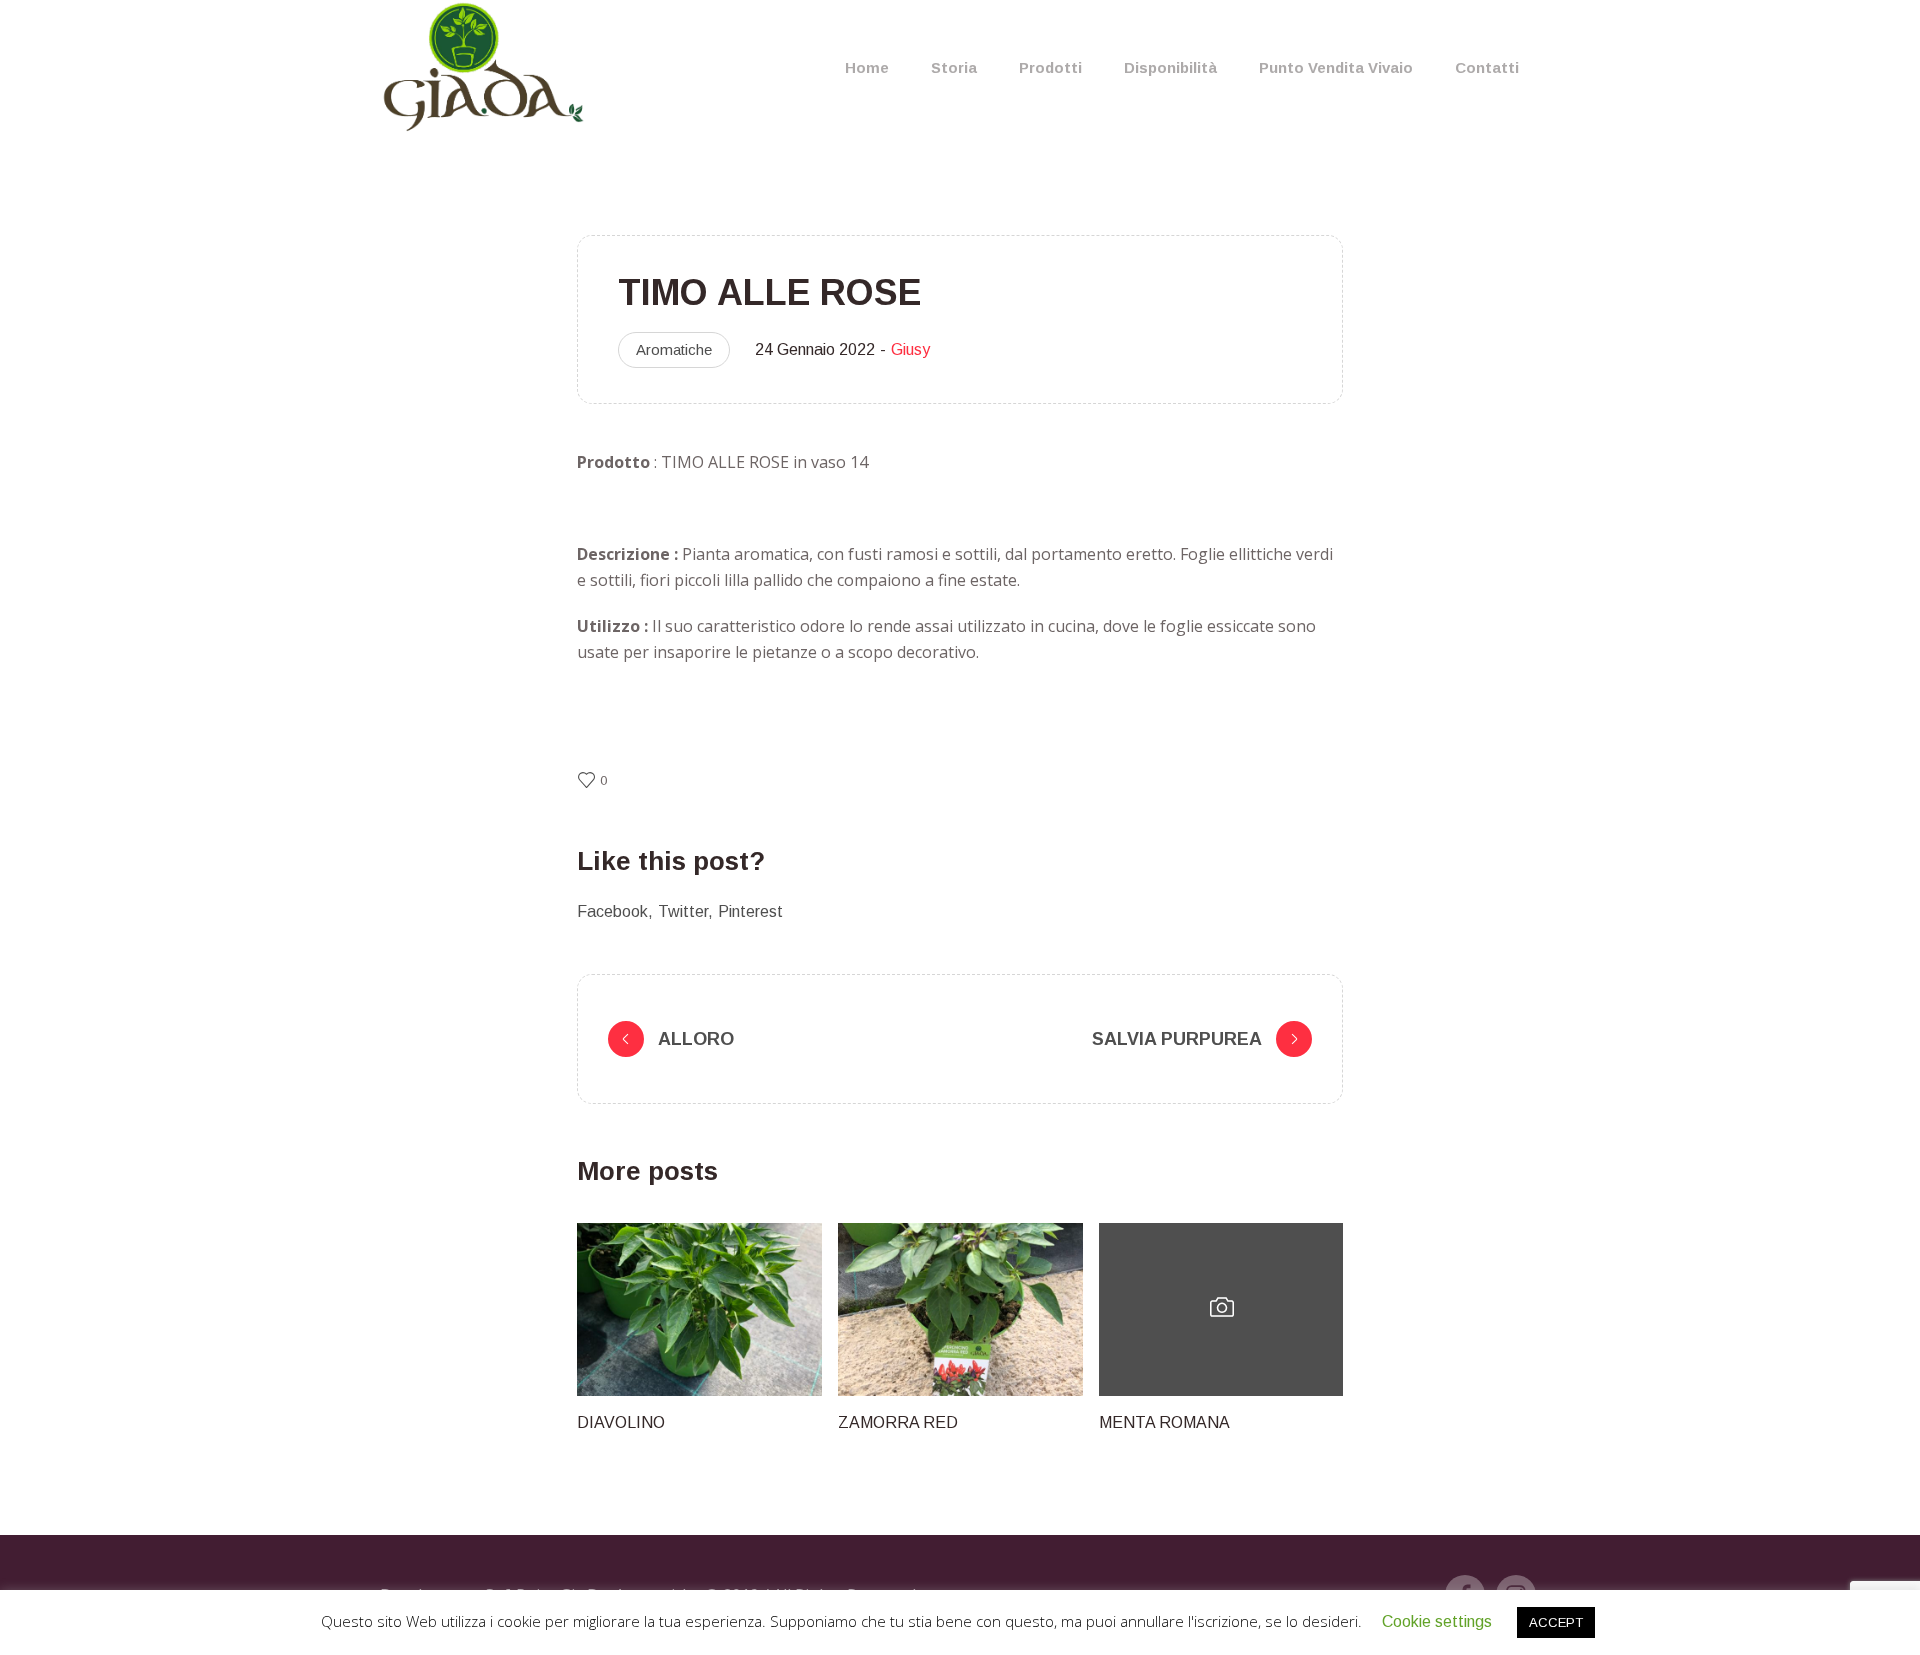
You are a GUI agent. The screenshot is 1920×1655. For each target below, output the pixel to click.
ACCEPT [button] (1556, 1622)
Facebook (612, 911)
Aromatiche (674, 349)
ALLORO (696, 1039)
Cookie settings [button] (1437, 1621)
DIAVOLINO (621, 1422)
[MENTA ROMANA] (1221, 1309)
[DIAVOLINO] (699, 1309)
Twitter (683, 911)
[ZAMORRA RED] (960, 1309)
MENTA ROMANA (1164, 1422)
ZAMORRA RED (898, 1422)
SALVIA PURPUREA (1177, 1039)
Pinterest (750, 911)
